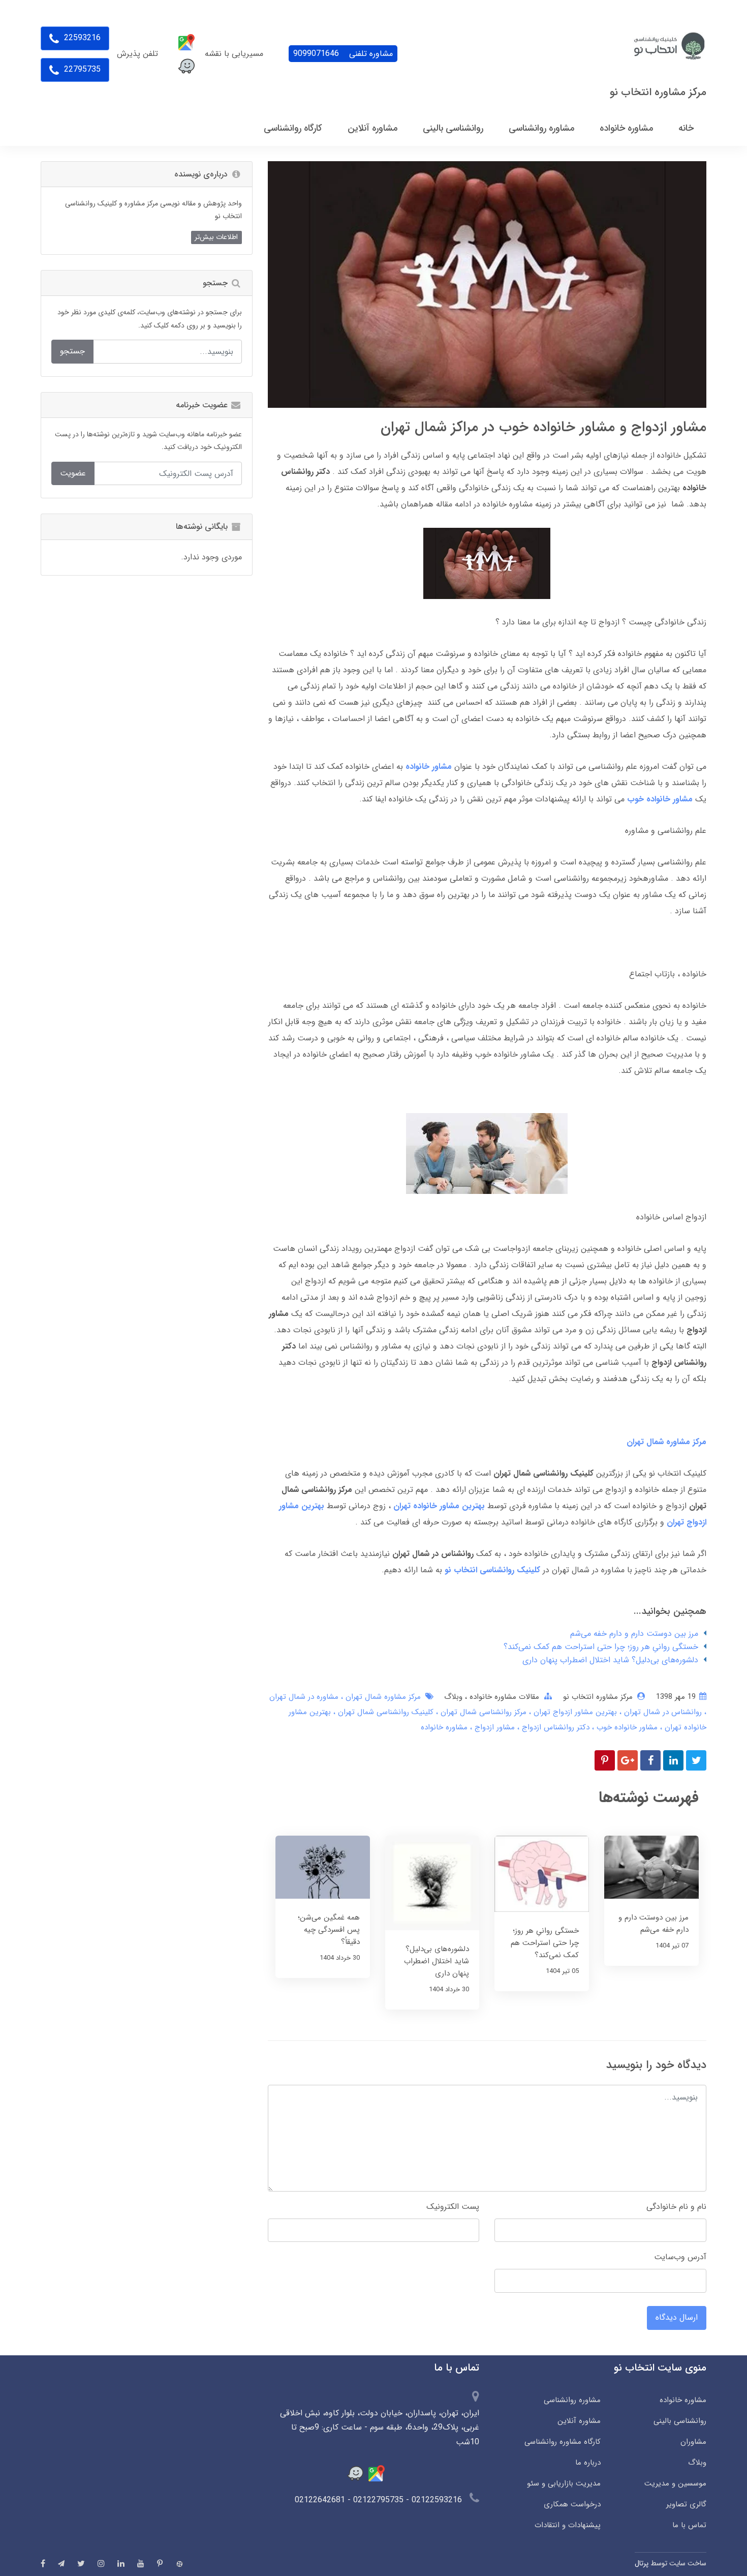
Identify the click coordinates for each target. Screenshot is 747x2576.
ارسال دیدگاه (677, 2317)
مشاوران (693, 2442)
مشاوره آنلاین (579, 2421)
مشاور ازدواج (493, 1727)
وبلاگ (453, 1697)
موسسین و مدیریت (675, 2483)
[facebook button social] (43, 2563)
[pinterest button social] (160, 2563)
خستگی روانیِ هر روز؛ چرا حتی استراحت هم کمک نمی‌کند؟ (601, 1647)
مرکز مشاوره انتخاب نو (658, 92)
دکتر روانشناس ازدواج (554, 1727)
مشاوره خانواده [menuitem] (626, 128)
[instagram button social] (101, 2563)
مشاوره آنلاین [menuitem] (372, 128)
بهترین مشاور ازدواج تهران (574, 1712)
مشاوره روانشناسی (572, 2400)
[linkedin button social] (121, 2563)
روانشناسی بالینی (680, 2421)
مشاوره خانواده (444, 1727)
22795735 (81, 69)
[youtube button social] (141, 2563)
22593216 (81, 38)
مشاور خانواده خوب (626, 1727)
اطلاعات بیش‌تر (216, 237)
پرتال (642, 2563)
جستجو (72, 351)
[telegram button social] (61, 2564)
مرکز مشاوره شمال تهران (382, 1697)
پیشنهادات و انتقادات (567, 2525)
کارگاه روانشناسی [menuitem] (293, 128)
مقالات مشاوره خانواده (503, 1697)
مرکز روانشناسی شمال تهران (482, 1712)
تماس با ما (689, 2525)
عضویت (73, 473)
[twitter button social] (81, 2563)
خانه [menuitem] (686, 128)
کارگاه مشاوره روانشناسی (562, 2442)
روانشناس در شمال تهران (662, 1712)
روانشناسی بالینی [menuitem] (453, 128)
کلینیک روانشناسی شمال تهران (384, 1712)
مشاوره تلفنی (343, 54)
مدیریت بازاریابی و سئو (564, 2483)
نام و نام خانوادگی (676, 2207)
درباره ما (588, 2463)
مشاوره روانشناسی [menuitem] (541, 128)
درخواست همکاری (572, 2504)
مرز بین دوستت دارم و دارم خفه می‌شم (634, 1634)
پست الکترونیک (453, 2207)
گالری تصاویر (686, 2504)
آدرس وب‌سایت (680, 2257)
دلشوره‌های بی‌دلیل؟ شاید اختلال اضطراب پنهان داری (610, 1660)
